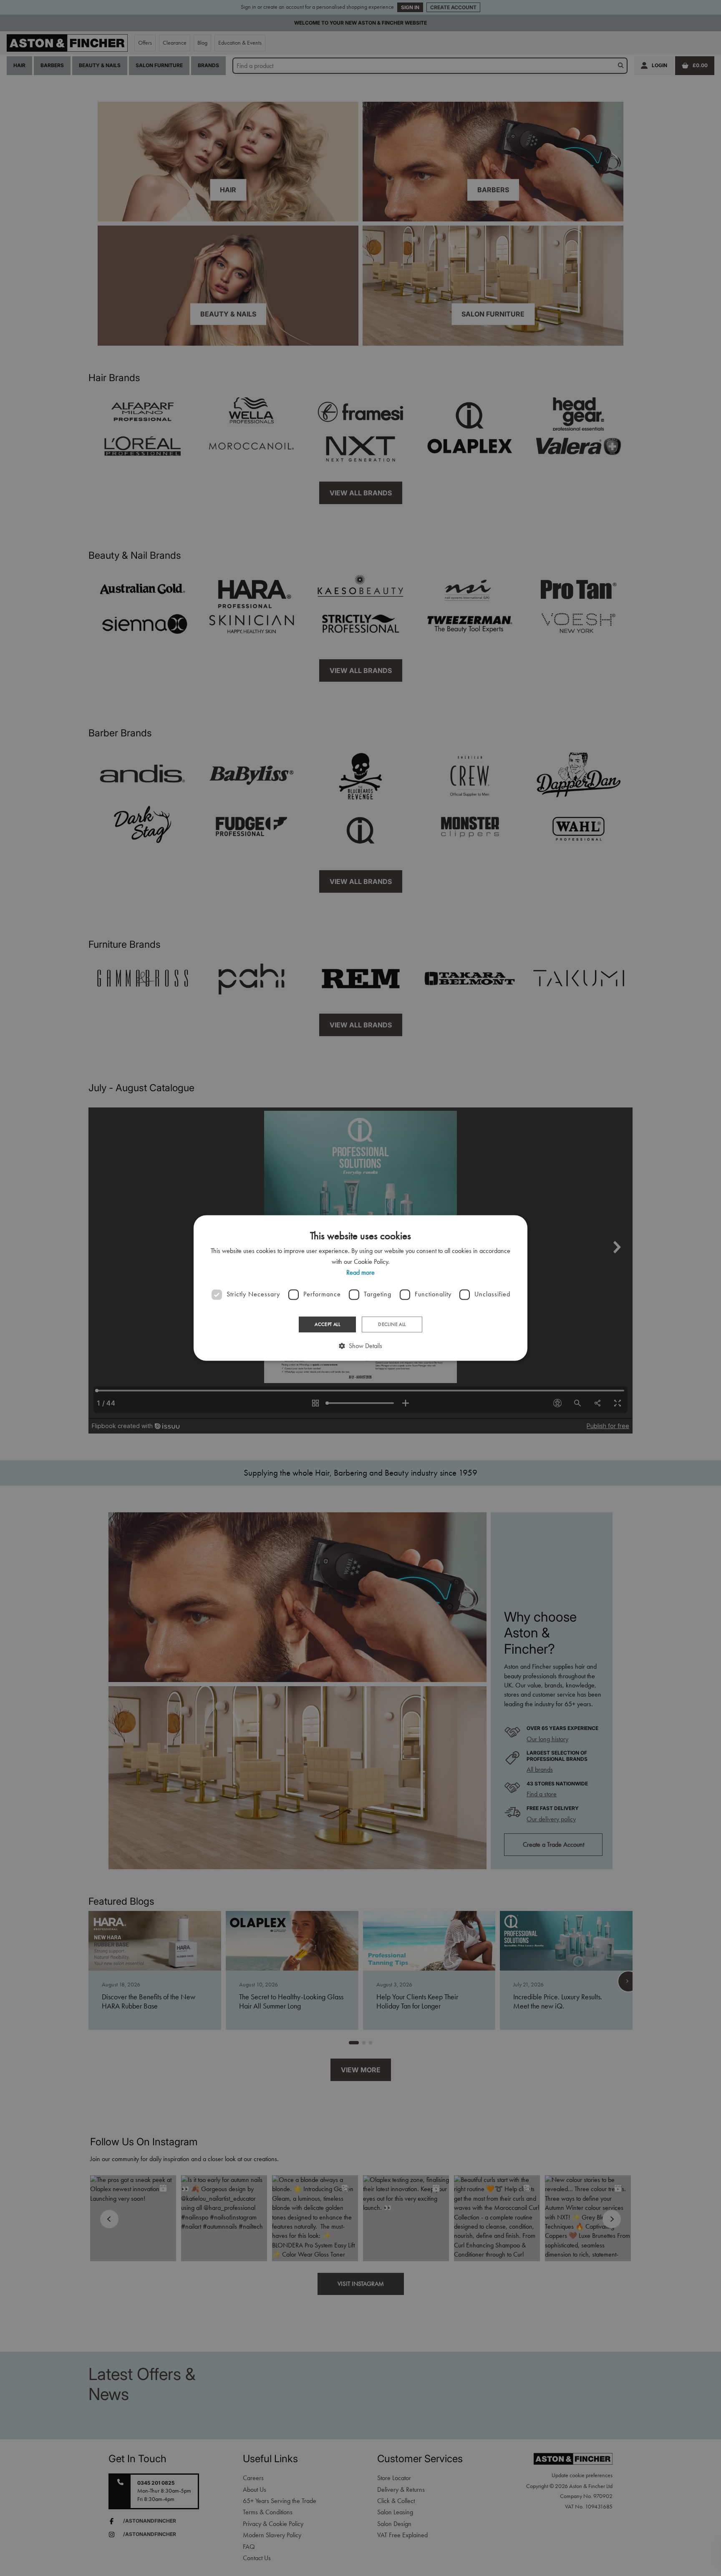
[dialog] (360, 1288)
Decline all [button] (392, 1324)
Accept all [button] (327, 1324)
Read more (360, 1273)
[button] (360, 1346)
